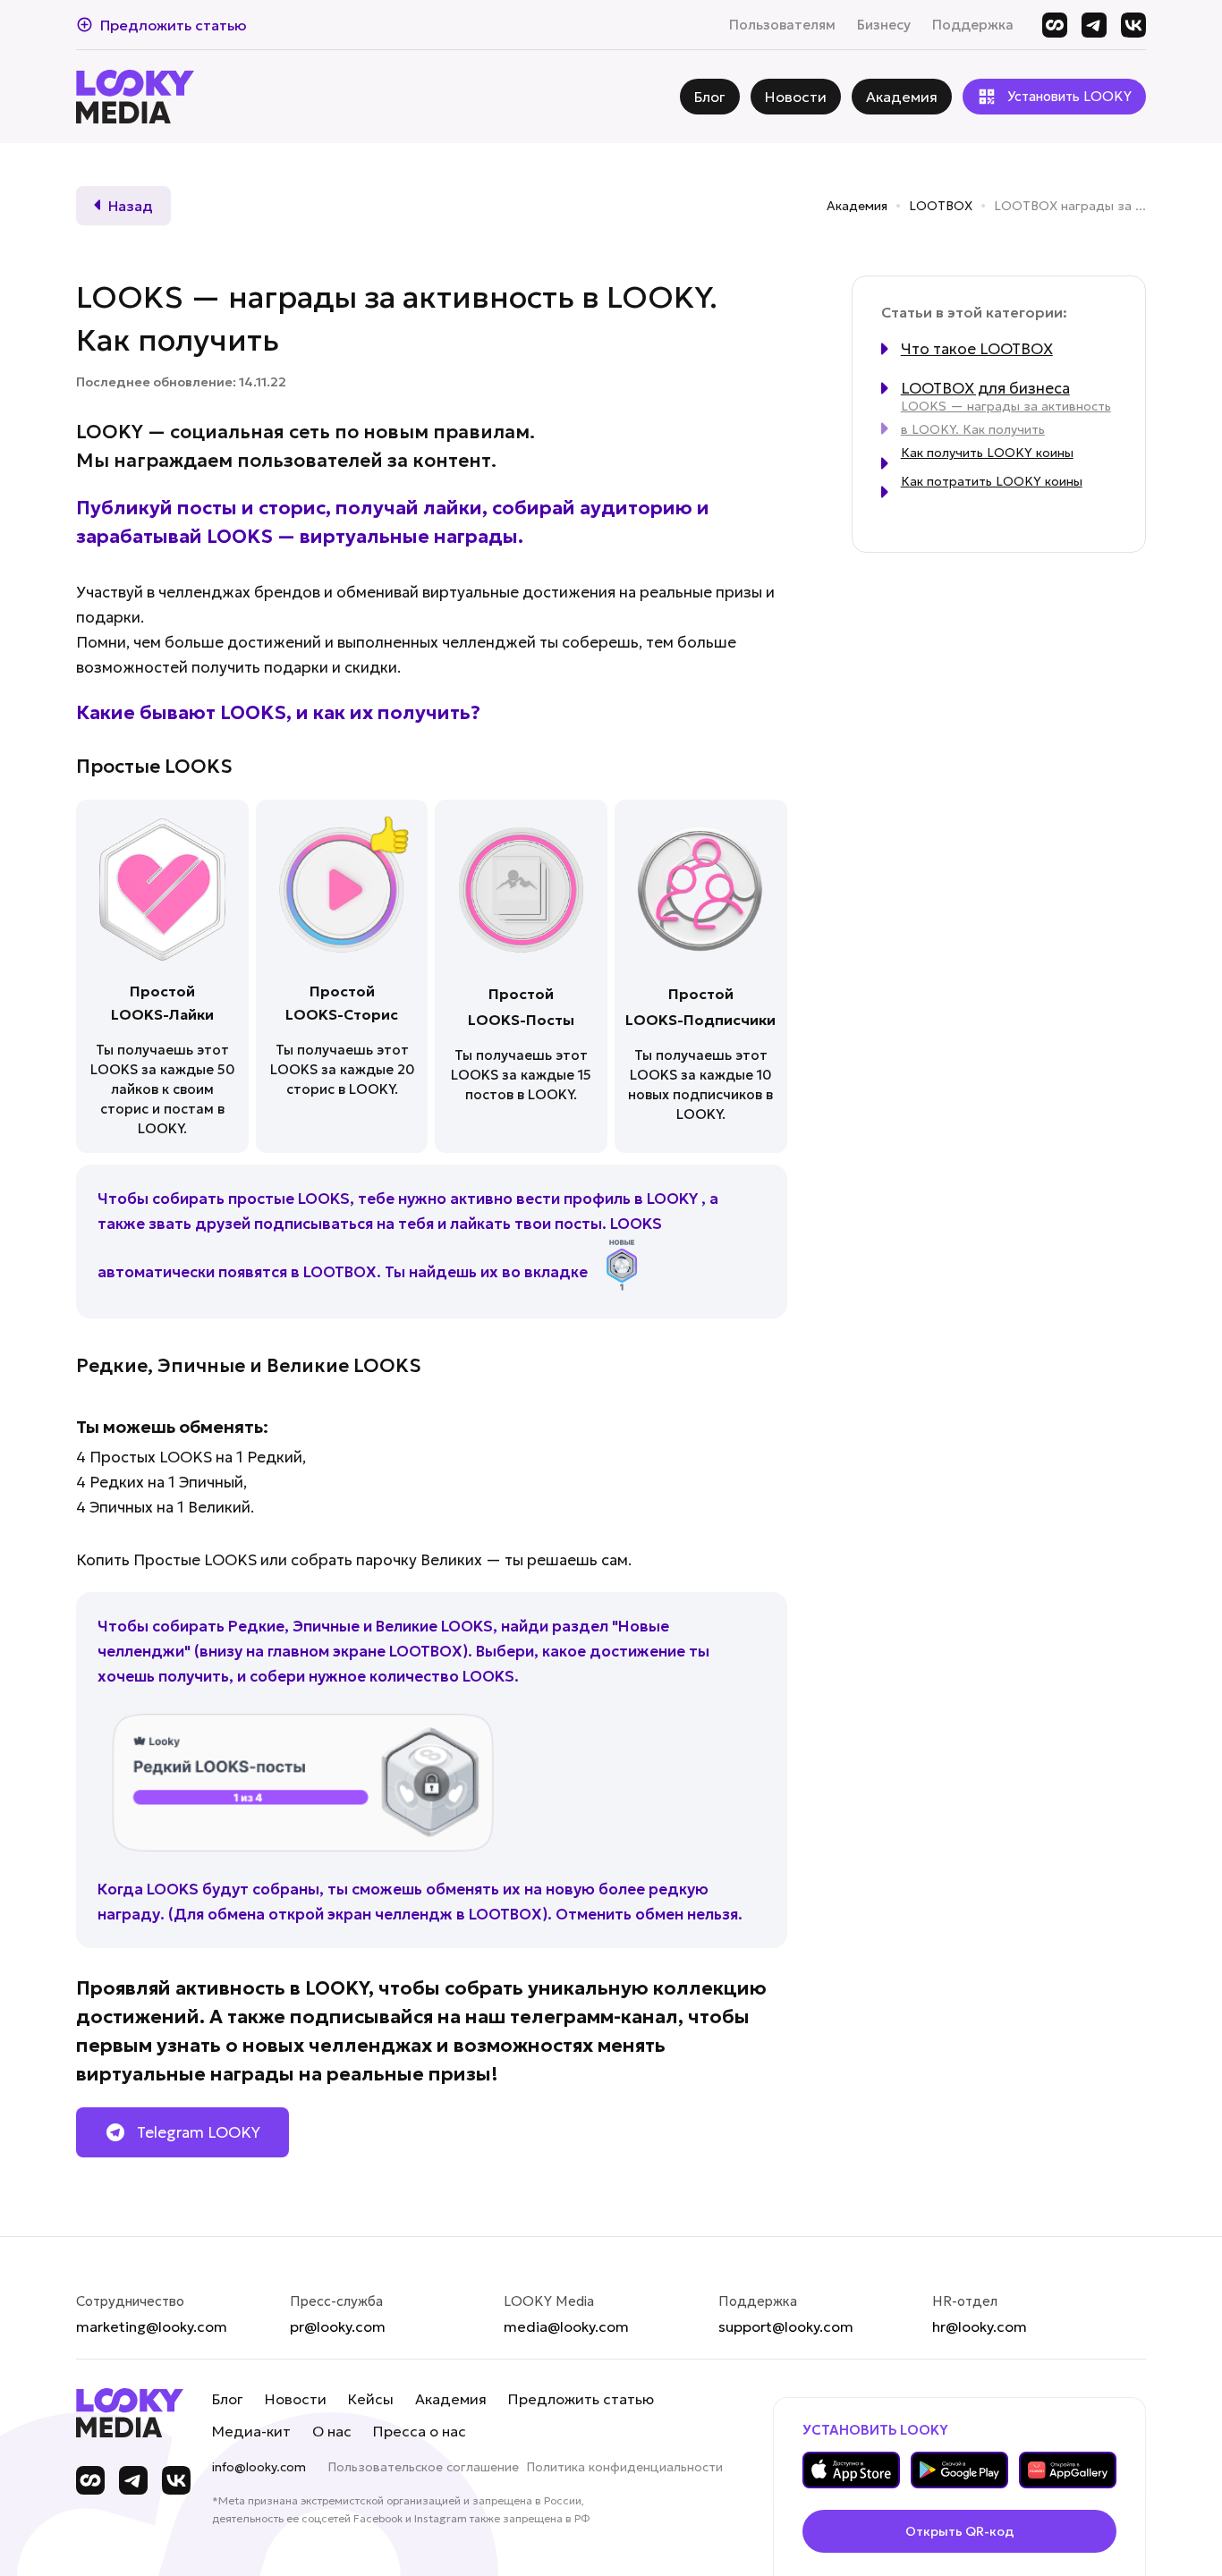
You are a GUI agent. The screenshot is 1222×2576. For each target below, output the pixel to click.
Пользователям (782, 25)
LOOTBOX (941, 206)
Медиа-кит (251, 2431)
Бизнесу (884, 25)
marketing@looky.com (152, 2326)
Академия (857, 206)
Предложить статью (581, 2399)
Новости (296, 2399)
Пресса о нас (420, 2431)
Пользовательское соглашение (423, 2467)
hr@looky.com (980, 2326)
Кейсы (371, 2399)
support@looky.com (786, 2326)
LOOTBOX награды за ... (1070, 206)
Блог (228, 2399)
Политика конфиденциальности (624, 2467)
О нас (332, 2431)
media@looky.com (566, 2326)
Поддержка (973, 25)
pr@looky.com (338, 2326)
